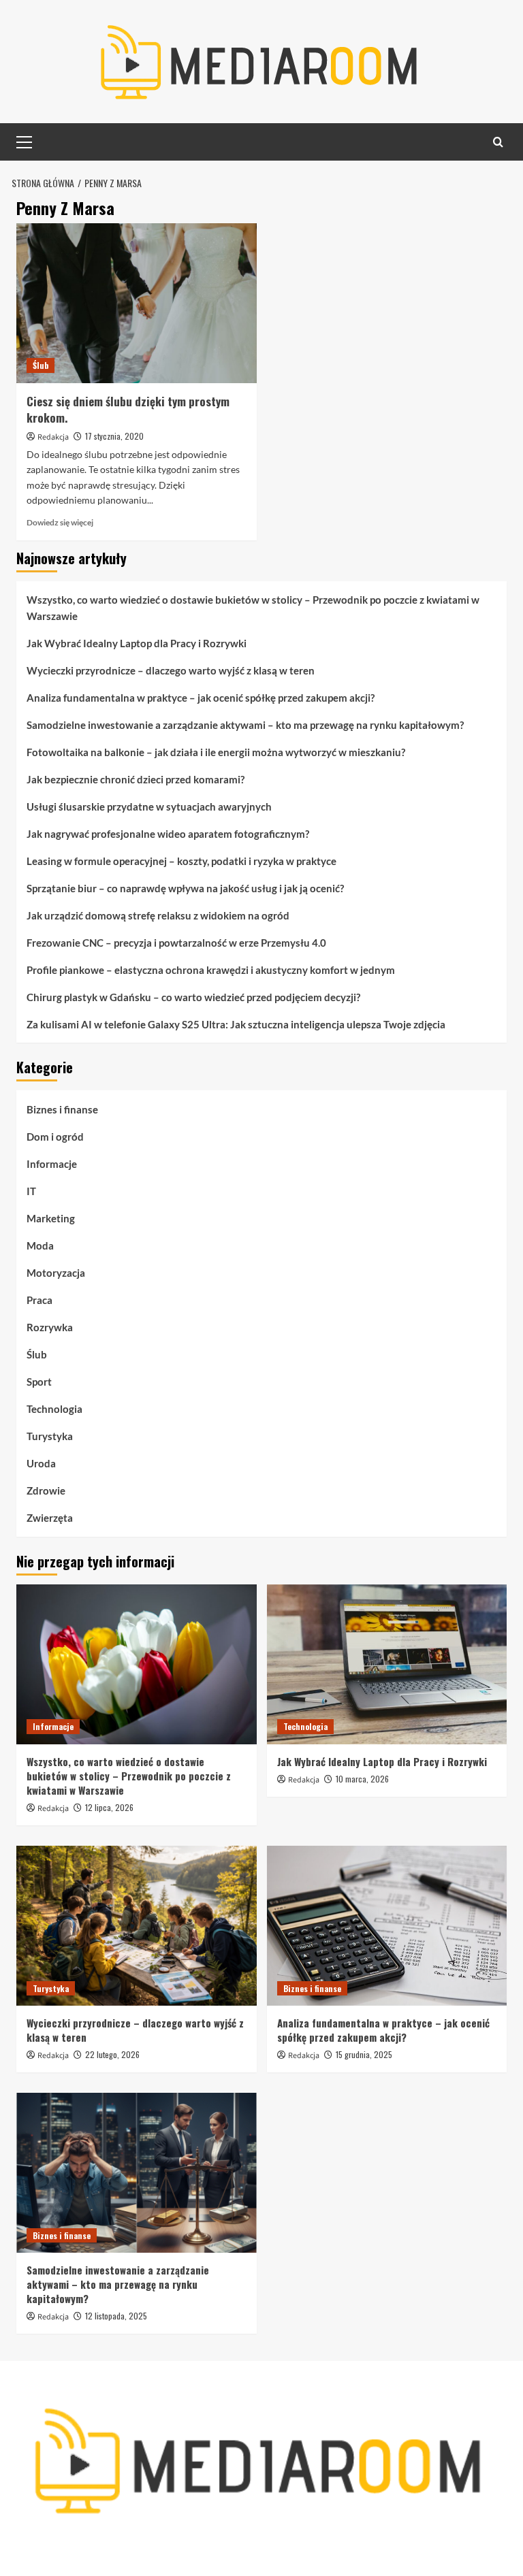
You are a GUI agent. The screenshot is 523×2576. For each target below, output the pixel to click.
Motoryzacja (56, 1273)
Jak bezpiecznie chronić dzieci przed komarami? (136, 779)
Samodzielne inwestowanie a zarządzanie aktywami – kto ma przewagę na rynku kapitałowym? (245, 725)
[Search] (498, 142)
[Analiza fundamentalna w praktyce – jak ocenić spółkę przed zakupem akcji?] (387, 1926)
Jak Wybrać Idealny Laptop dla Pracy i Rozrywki (137, 643)
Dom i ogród (55, 1137)
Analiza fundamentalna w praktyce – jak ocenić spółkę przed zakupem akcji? (201, 698)
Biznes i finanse (62, 1109)
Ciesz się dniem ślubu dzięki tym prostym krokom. (128, 409)
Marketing (51, 1218)
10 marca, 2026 (362, 1779)
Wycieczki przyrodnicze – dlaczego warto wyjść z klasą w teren (171, 670)
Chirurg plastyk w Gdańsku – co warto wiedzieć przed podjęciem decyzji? (193, 997)
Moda (40, 1245)
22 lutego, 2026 (112, 2054)
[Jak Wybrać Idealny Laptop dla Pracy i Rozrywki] (387, 1664)
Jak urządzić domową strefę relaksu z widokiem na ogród (158, 915)
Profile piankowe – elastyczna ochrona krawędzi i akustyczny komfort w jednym (211, 970)
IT (31, 1191)
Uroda (41, 1463)
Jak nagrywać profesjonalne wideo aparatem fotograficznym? (168, 834)
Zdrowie (46, 1490)
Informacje (52, 1164)
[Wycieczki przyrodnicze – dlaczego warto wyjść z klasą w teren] (137, 1926)
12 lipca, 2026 (109, 1807)
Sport (39, 1382)
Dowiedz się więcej (60, 522)
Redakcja (53, 437)
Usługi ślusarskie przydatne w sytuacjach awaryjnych (149, 806)
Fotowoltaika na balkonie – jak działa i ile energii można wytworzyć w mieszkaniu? (216, 752)
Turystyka (50, 1436)
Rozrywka (50, 1327)
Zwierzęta (50, 1518)
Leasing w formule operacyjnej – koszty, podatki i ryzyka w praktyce (181, 861)
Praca (39, 1300)
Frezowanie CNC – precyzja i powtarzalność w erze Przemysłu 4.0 (176, 943)
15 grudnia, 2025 (364, 2054)
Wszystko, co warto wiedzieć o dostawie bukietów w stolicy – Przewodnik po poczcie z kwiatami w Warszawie (253, 608)
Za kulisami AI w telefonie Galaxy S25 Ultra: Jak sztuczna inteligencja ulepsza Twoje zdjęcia (236, 1024)
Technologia (54, 1409)
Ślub (41, 365)
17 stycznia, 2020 (114, 436)
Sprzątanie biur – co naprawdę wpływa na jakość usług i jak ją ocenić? (185, 888)
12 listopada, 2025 (116, 2316)
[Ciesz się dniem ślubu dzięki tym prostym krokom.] (137, 303)
